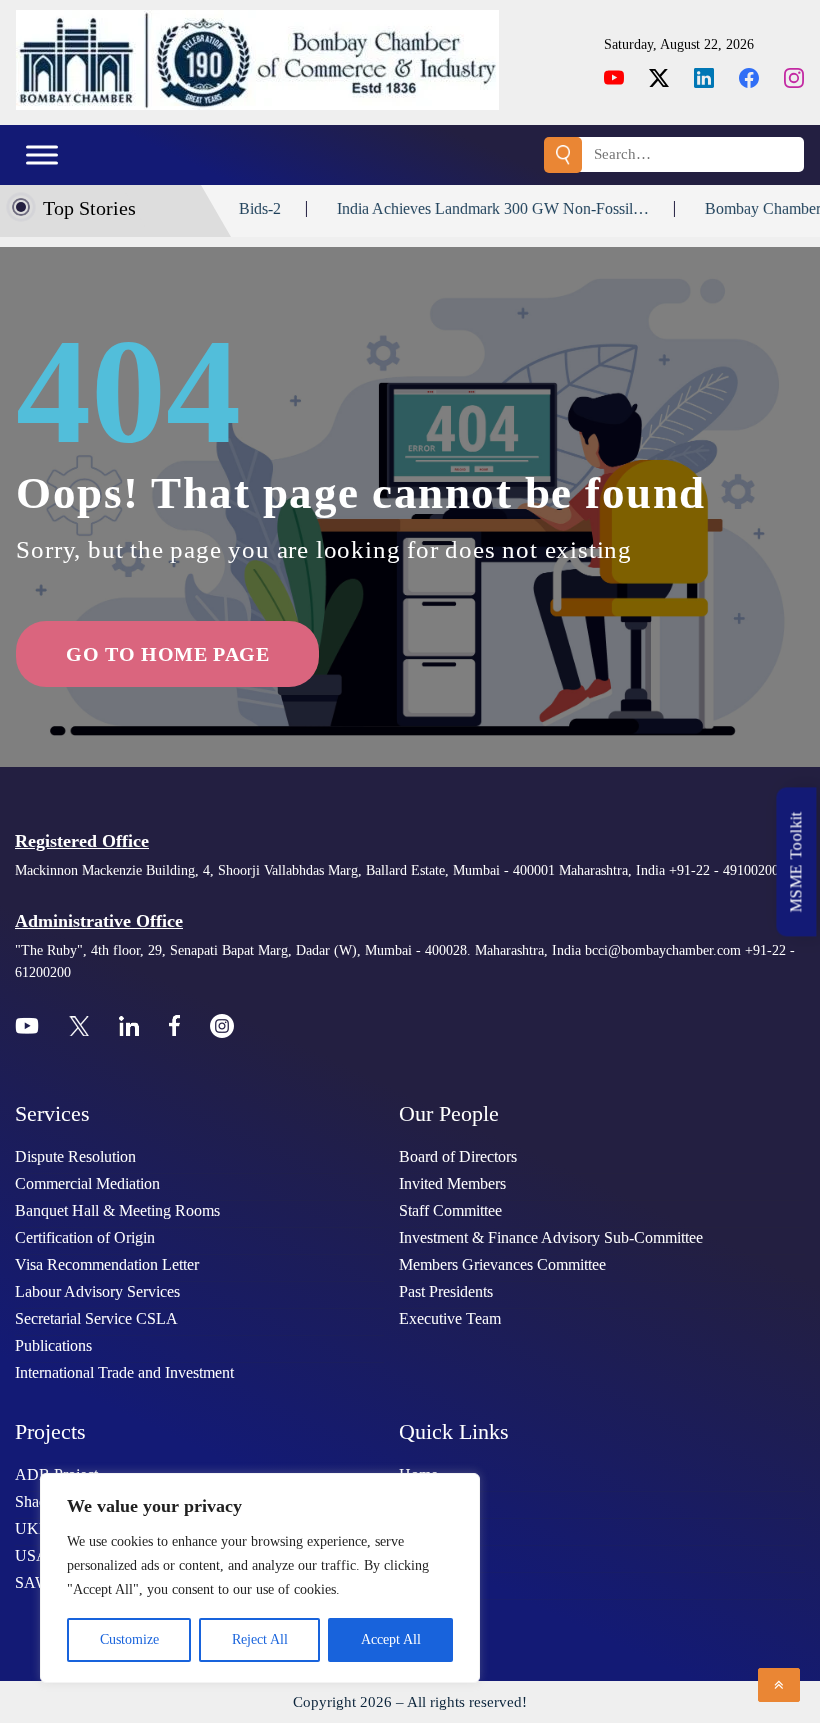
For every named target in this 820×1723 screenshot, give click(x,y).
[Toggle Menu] (42, 154)
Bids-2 (227, 208)
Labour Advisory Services (97, 1291)
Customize (129, 1639)
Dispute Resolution (75, 1156)
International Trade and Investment (124, 1372)
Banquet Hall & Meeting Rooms (117, 1210)
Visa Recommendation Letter (107, 1264)
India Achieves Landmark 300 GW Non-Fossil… (460, 208)
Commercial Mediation (87, 1183)
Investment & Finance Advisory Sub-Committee (551, 1237)
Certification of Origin (85, 1237)
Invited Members (452, 1183)
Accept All (391, 1639)
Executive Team (450, 1318)
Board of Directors (458, 1156)
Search (563, 155)
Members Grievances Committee (502, 1264)
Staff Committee (450, 1210)
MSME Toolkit (796, 861)
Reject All (260, 1639)
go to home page (167, 654)
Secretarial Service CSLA (96, 1318)
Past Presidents (446, 1291)
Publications (53, 1345)
